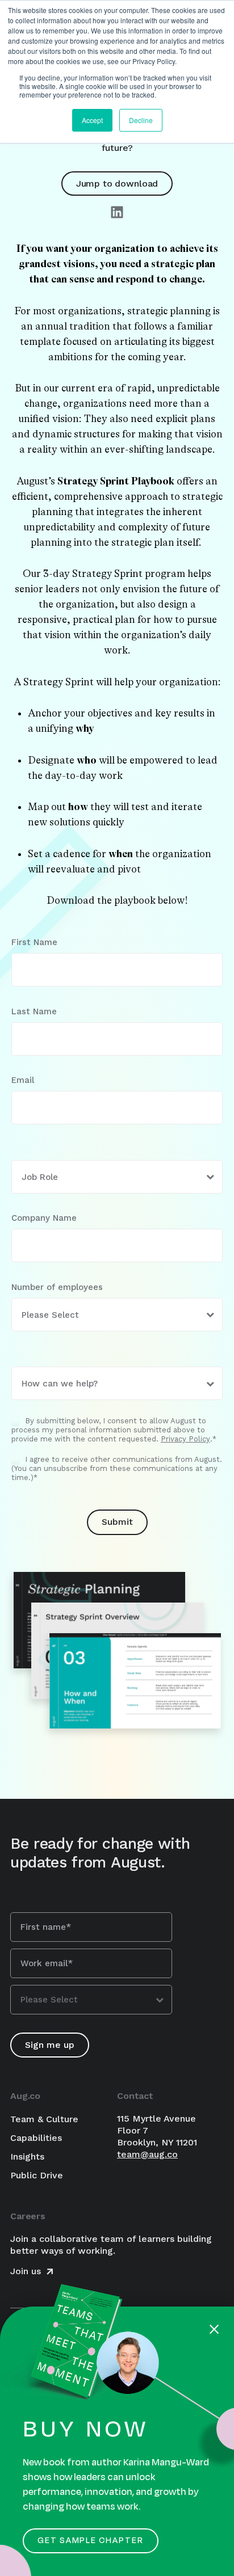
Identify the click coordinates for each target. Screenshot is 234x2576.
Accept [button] (92, 120)
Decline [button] (141, 120)
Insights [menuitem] (27, 2156)
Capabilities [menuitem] (36, 2138)
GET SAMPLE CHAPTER (91, 2541)
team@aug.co (147, 2154)
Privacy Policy (185, 1439)
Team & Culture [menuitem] (44, 2119)
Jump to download (117, 184)
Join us (27, 2271)
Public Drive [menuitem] (37, 2175)
